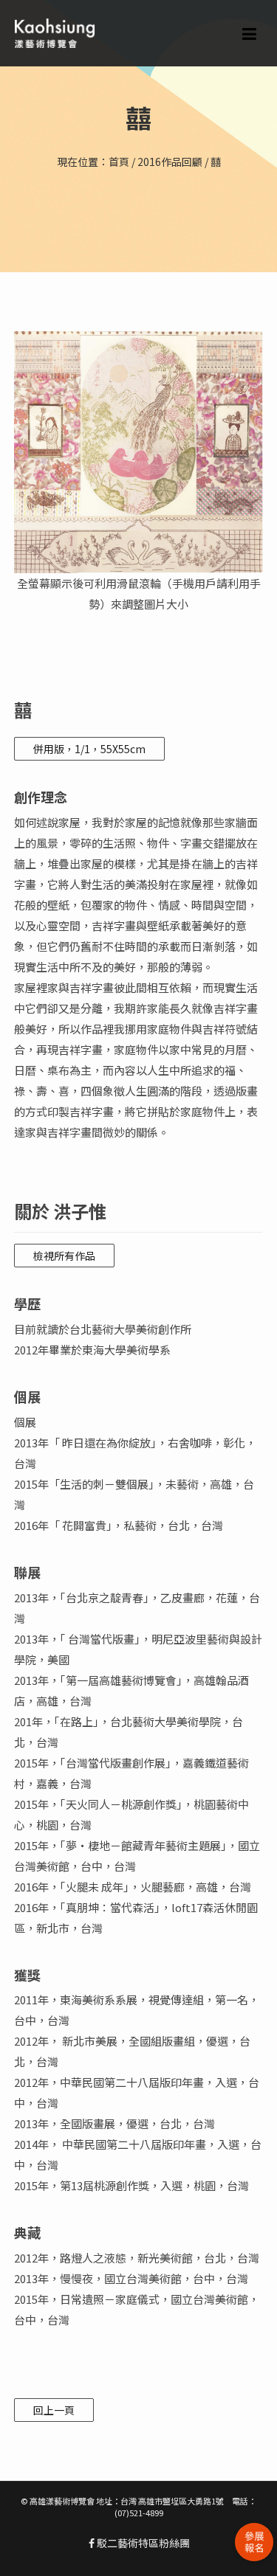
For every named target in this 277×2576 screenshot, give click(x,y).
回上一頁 (54, 2410)
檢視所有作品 (64, 1256)
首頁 (119, 162)
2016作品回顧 (170, 162)
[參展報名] (254, 2542)
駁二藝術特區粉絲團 (142, 2543)
